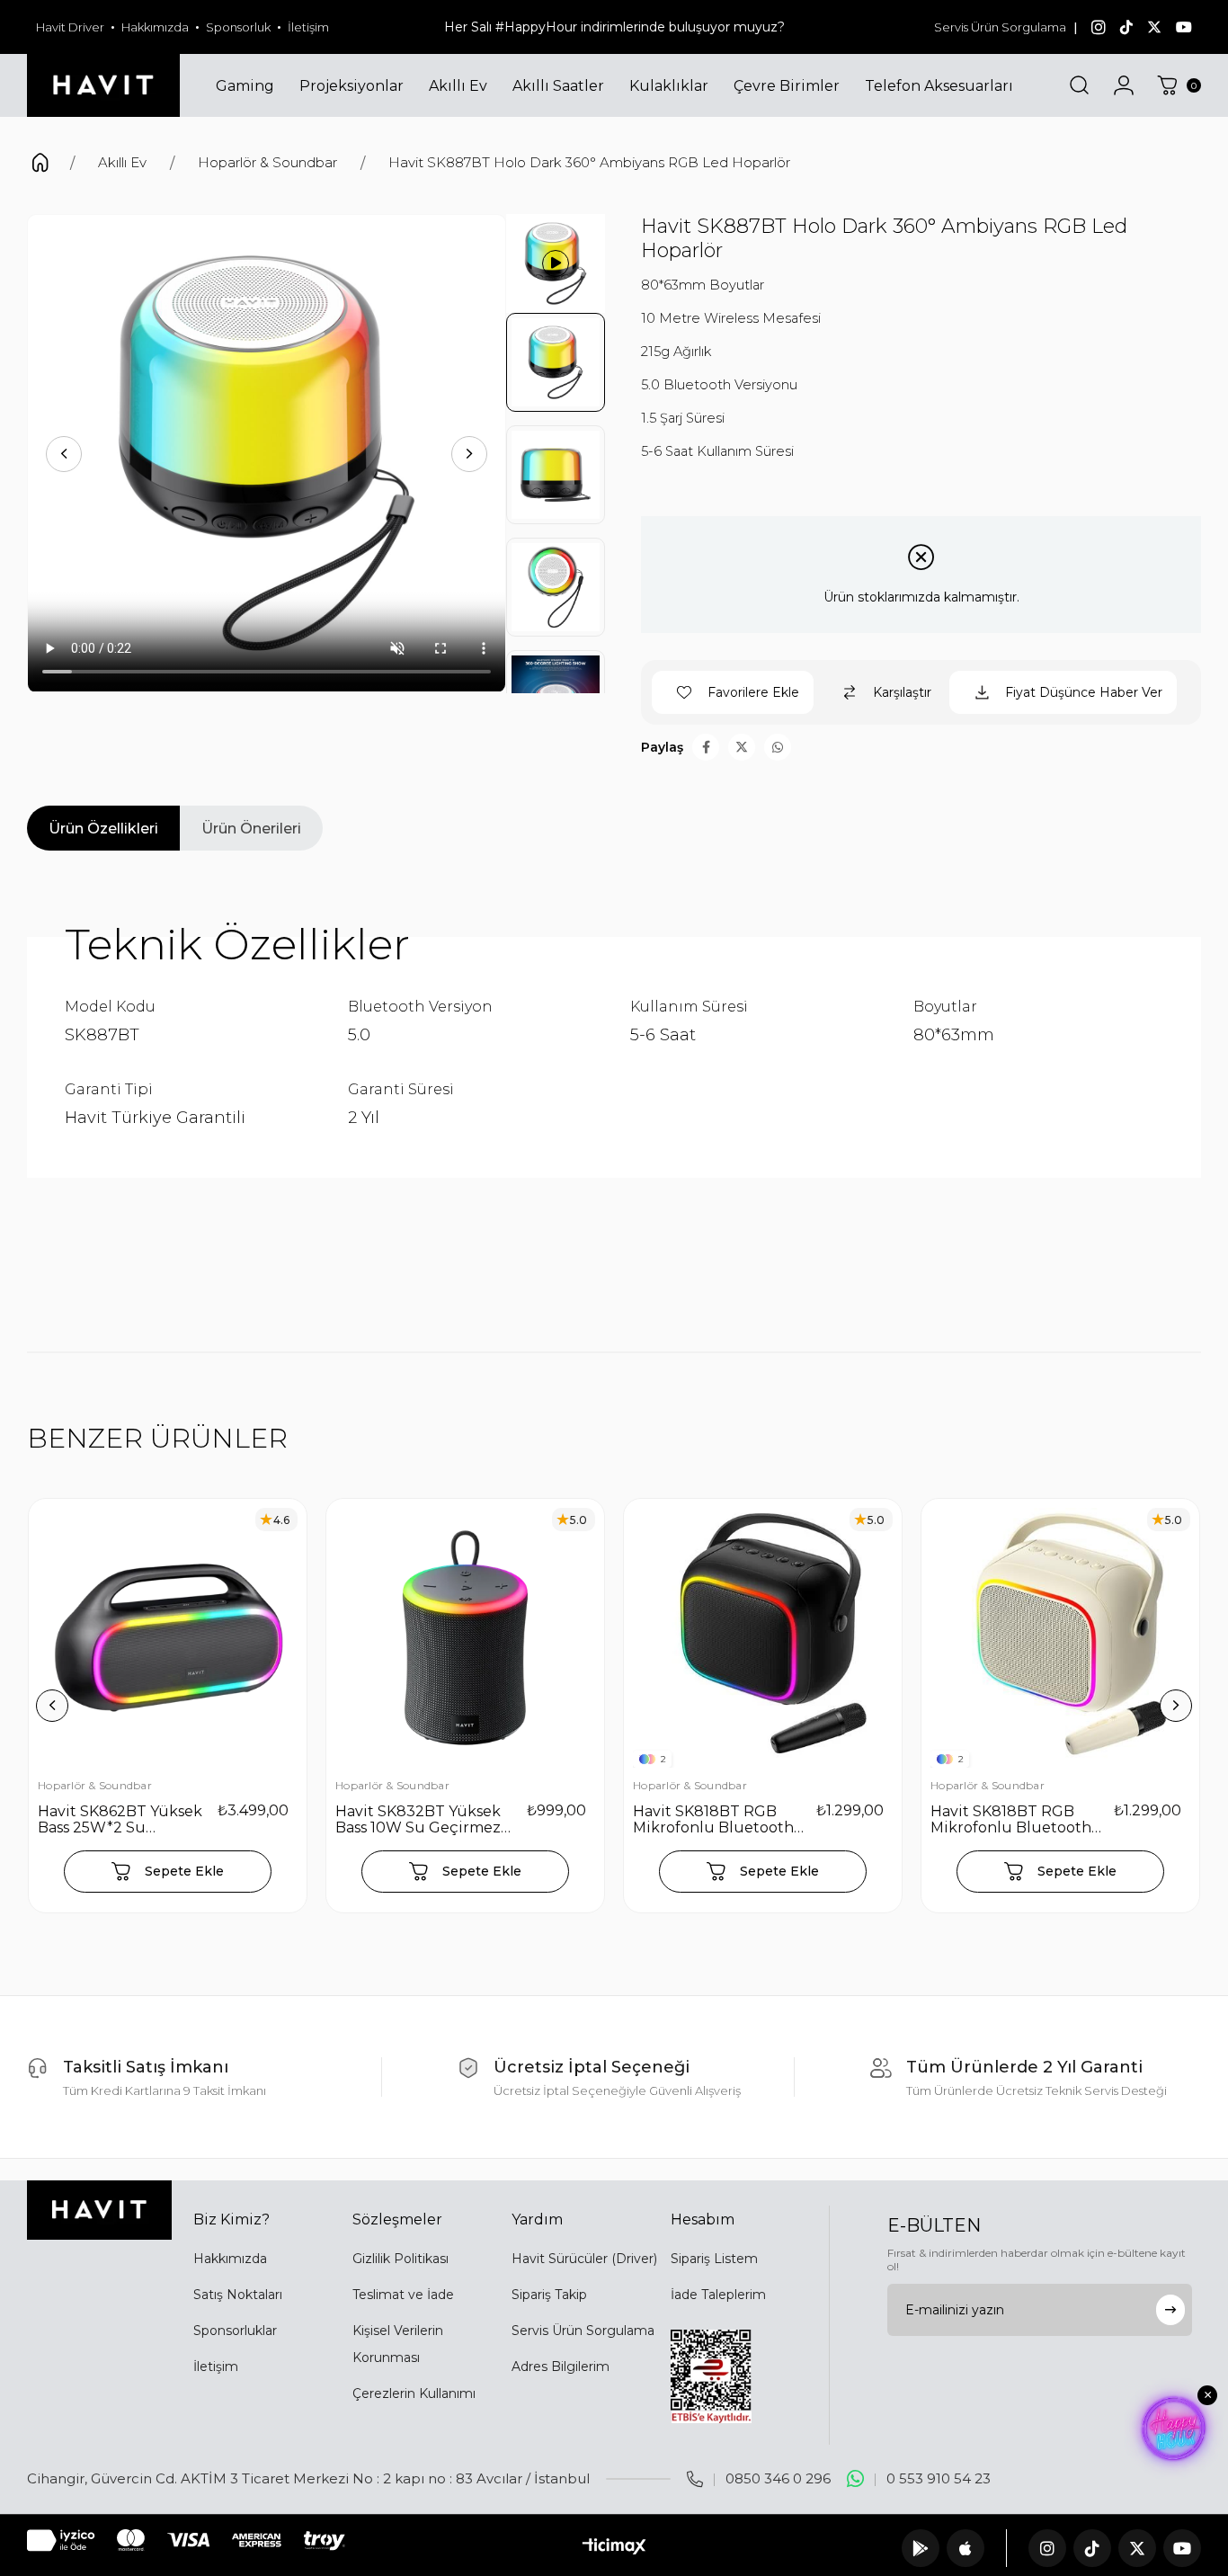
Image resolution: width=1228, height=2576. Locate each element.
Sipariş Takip (549, 2295)
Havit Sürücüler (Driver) (584, 2259)
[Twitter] (1137, 2548)
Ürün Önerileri (251, 829)
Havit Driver (70, 27)
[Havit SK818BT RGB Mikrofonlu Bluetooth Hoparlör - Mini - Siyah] (763, 1638)
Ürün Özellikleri (103, 829)
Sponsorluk (238, 27)
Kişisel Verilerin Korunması (398, 2344)
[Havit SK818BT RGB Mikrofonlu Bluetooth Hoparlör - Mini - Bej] (1060, 1638)
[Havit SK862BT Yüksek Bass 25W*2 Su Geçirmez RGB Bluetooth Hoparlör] (168, 1638)
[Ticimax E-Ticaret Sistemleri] (614, 2548)
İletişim (308, 27)
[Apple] (965, 2548)
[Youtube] (1182, 2548)
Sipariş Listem (714, 2259)
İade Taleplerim (718, 2295)
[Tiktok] (1092, 2548)
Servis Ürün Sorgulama (1000, 27)
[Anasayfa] (40, 165)
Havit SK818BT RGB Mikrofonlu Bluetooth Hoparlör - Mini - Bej (1011, 1820)
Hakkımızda (155, 27)
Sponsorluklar (235, 2331)
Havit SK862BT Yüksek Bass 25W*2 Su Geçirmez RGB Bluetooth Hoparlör (120, 1820)
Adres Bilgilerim (561, 2367)
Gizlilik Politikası (400, 2259)
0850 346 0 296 (778, 2478)
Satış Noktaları (238, 2295)
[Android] (921, 2548)
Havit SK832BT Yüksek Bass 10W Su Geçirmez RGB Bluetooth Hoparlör (418, 1820)
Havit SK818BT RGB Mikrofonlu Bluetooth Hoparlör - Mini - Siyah (714, 1820)
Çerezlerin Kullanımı (414, 2393)
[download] (711, 2376)
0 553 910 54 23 (939, 2478)
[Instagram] (1047, 2548)
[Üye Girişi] (1124, 85)
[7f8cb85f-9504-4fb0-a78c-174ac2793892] (99, 2210)
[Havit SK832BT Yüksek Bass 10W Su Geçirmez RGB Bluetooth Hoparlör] (465, 1638)
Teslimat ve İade (403, 2295)
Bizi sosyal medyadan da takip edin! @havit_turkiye (614, 27)
